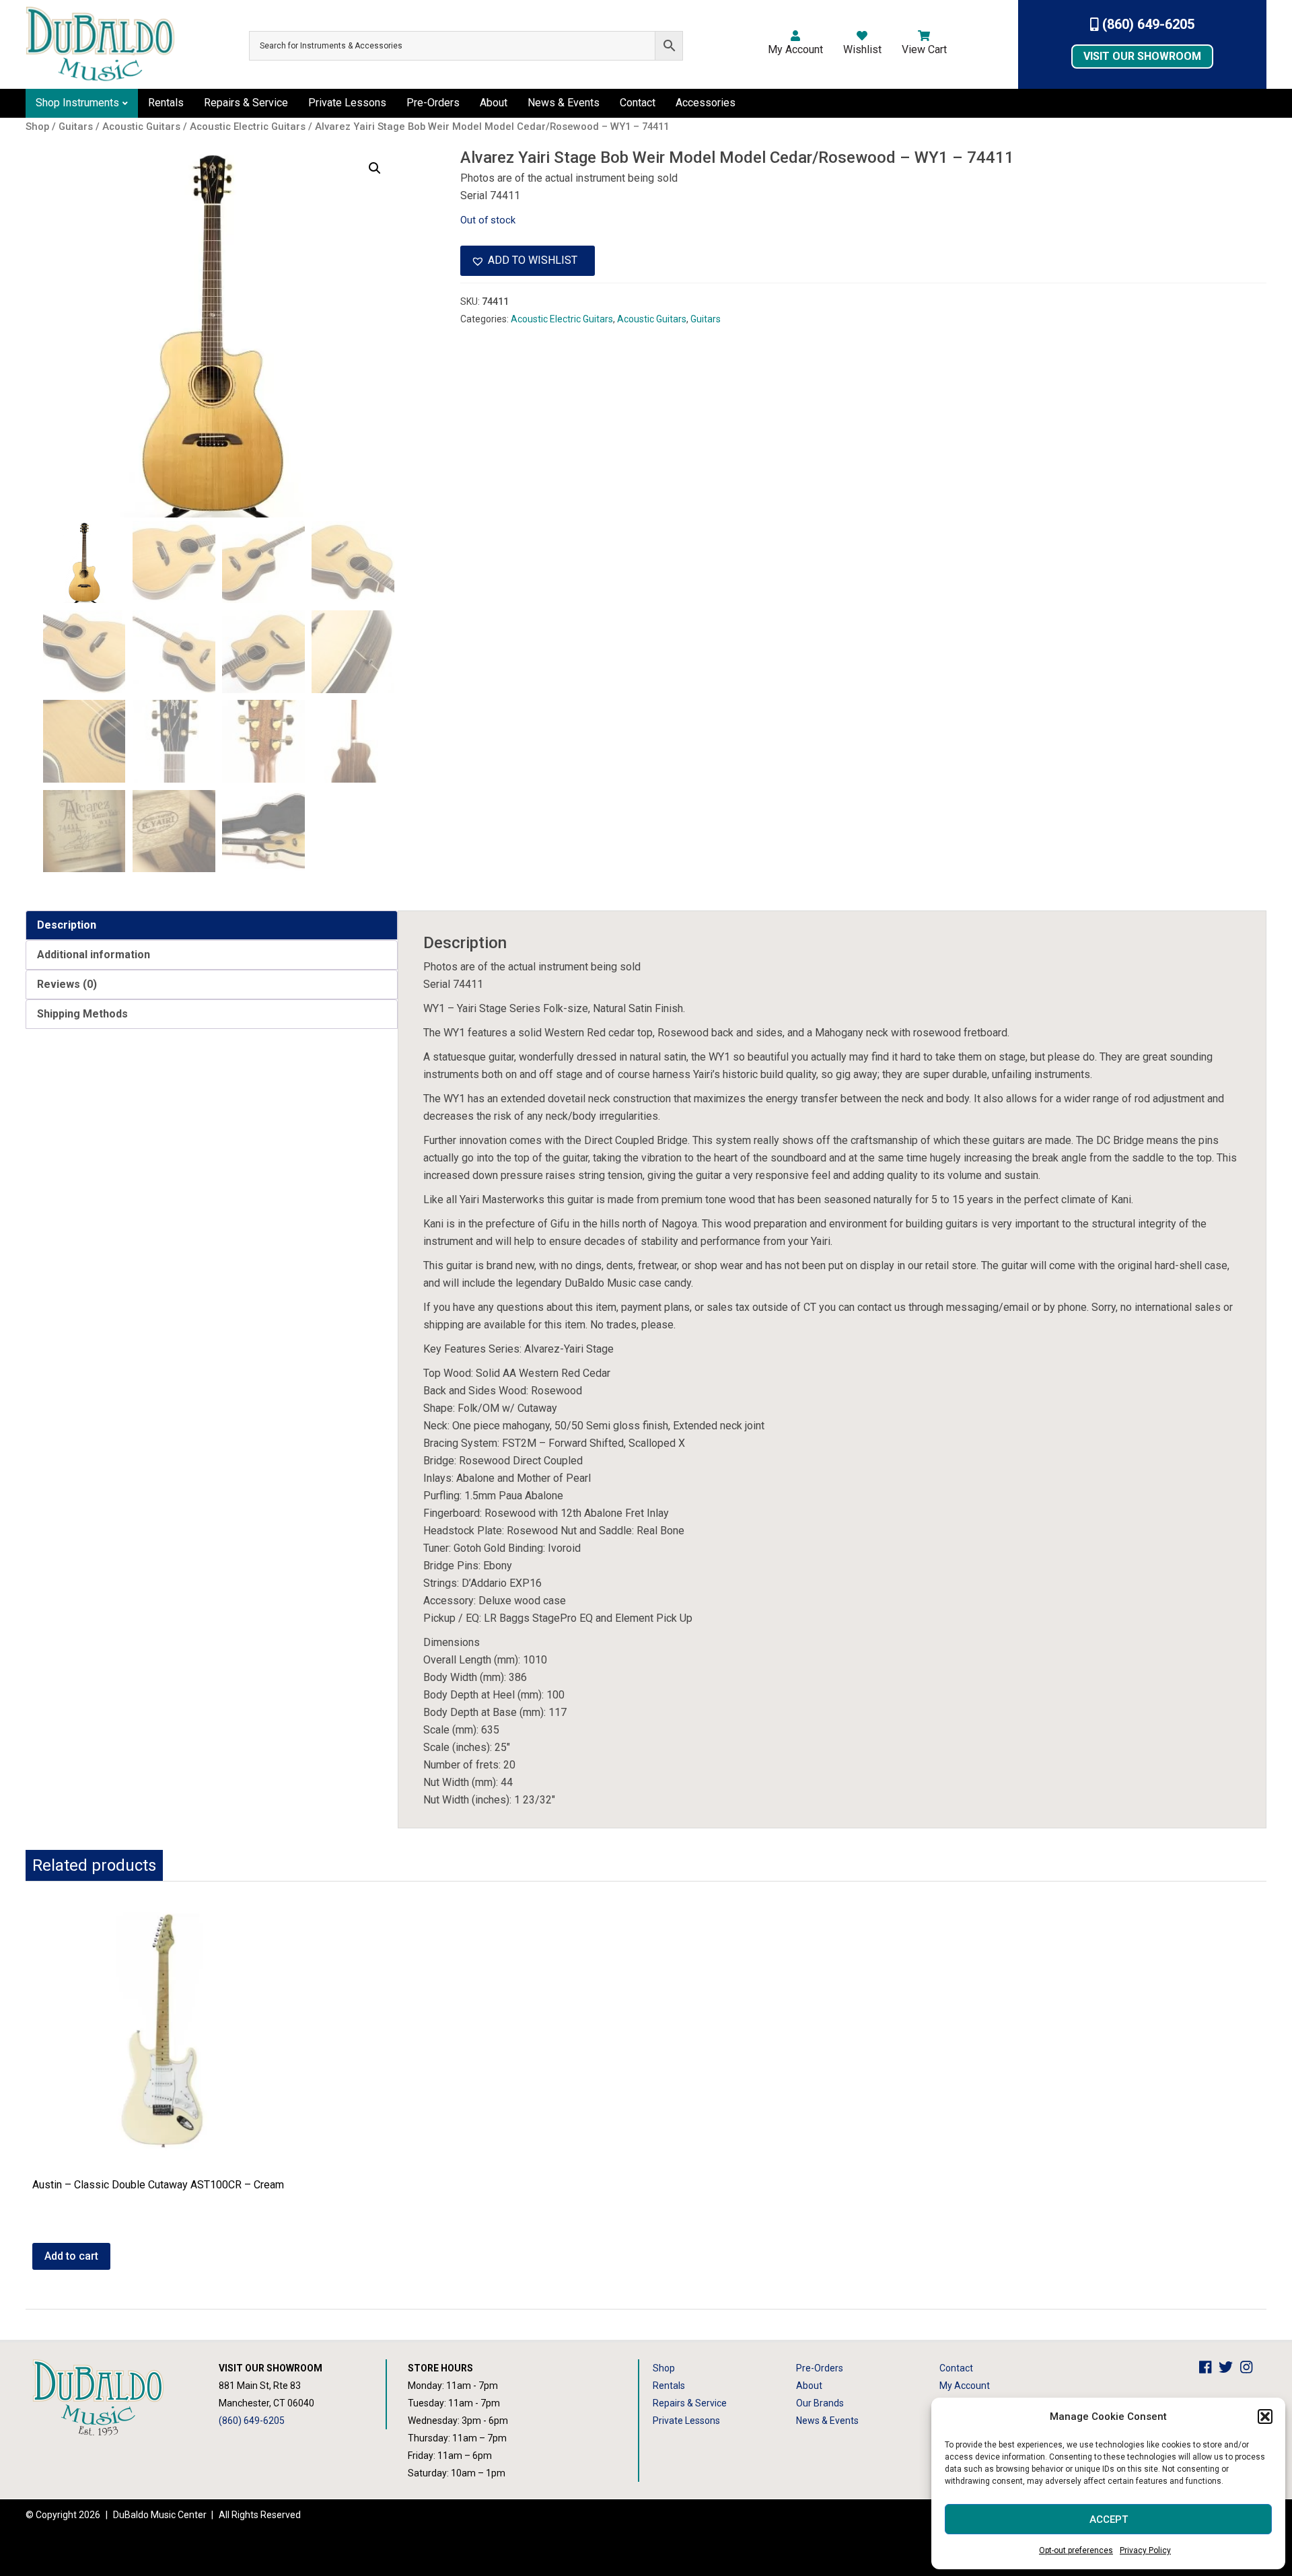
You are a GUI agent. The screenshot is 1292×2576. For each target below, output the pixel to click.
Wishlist (862, 49)
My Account (795, 49)
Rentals (166, 103)
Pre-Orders (433, 103)
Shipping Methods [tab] (82, 1014)
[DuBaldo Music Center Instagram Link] (1250, 2368)
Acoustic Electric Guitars (562, 319)
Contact (638, 103)
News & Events (564, 103)
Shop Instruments (77, 103)
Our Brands (820, 2403)
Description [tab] (67, 925)
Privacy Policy (1145, 2550)
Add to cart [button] (71, 2256)
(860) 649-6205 (1147, 24)
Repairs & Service (246, 103)
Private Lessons (347, 103)
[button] (1265, 2417)
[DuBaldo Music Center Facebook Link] (1209, 2368)
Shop (664, 2368)
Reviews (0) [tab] (67, 984)
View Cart (924, 49)
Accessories (706, 103)
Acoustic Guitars (652, 319)
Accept (1109, 2519)
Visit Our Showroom (1142, 56)
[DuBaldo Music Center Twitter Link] (1229, 2368)
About (494, 103)
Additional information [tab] (94, 955)
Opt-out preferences (1076, 2550)
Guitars (706, 319)
